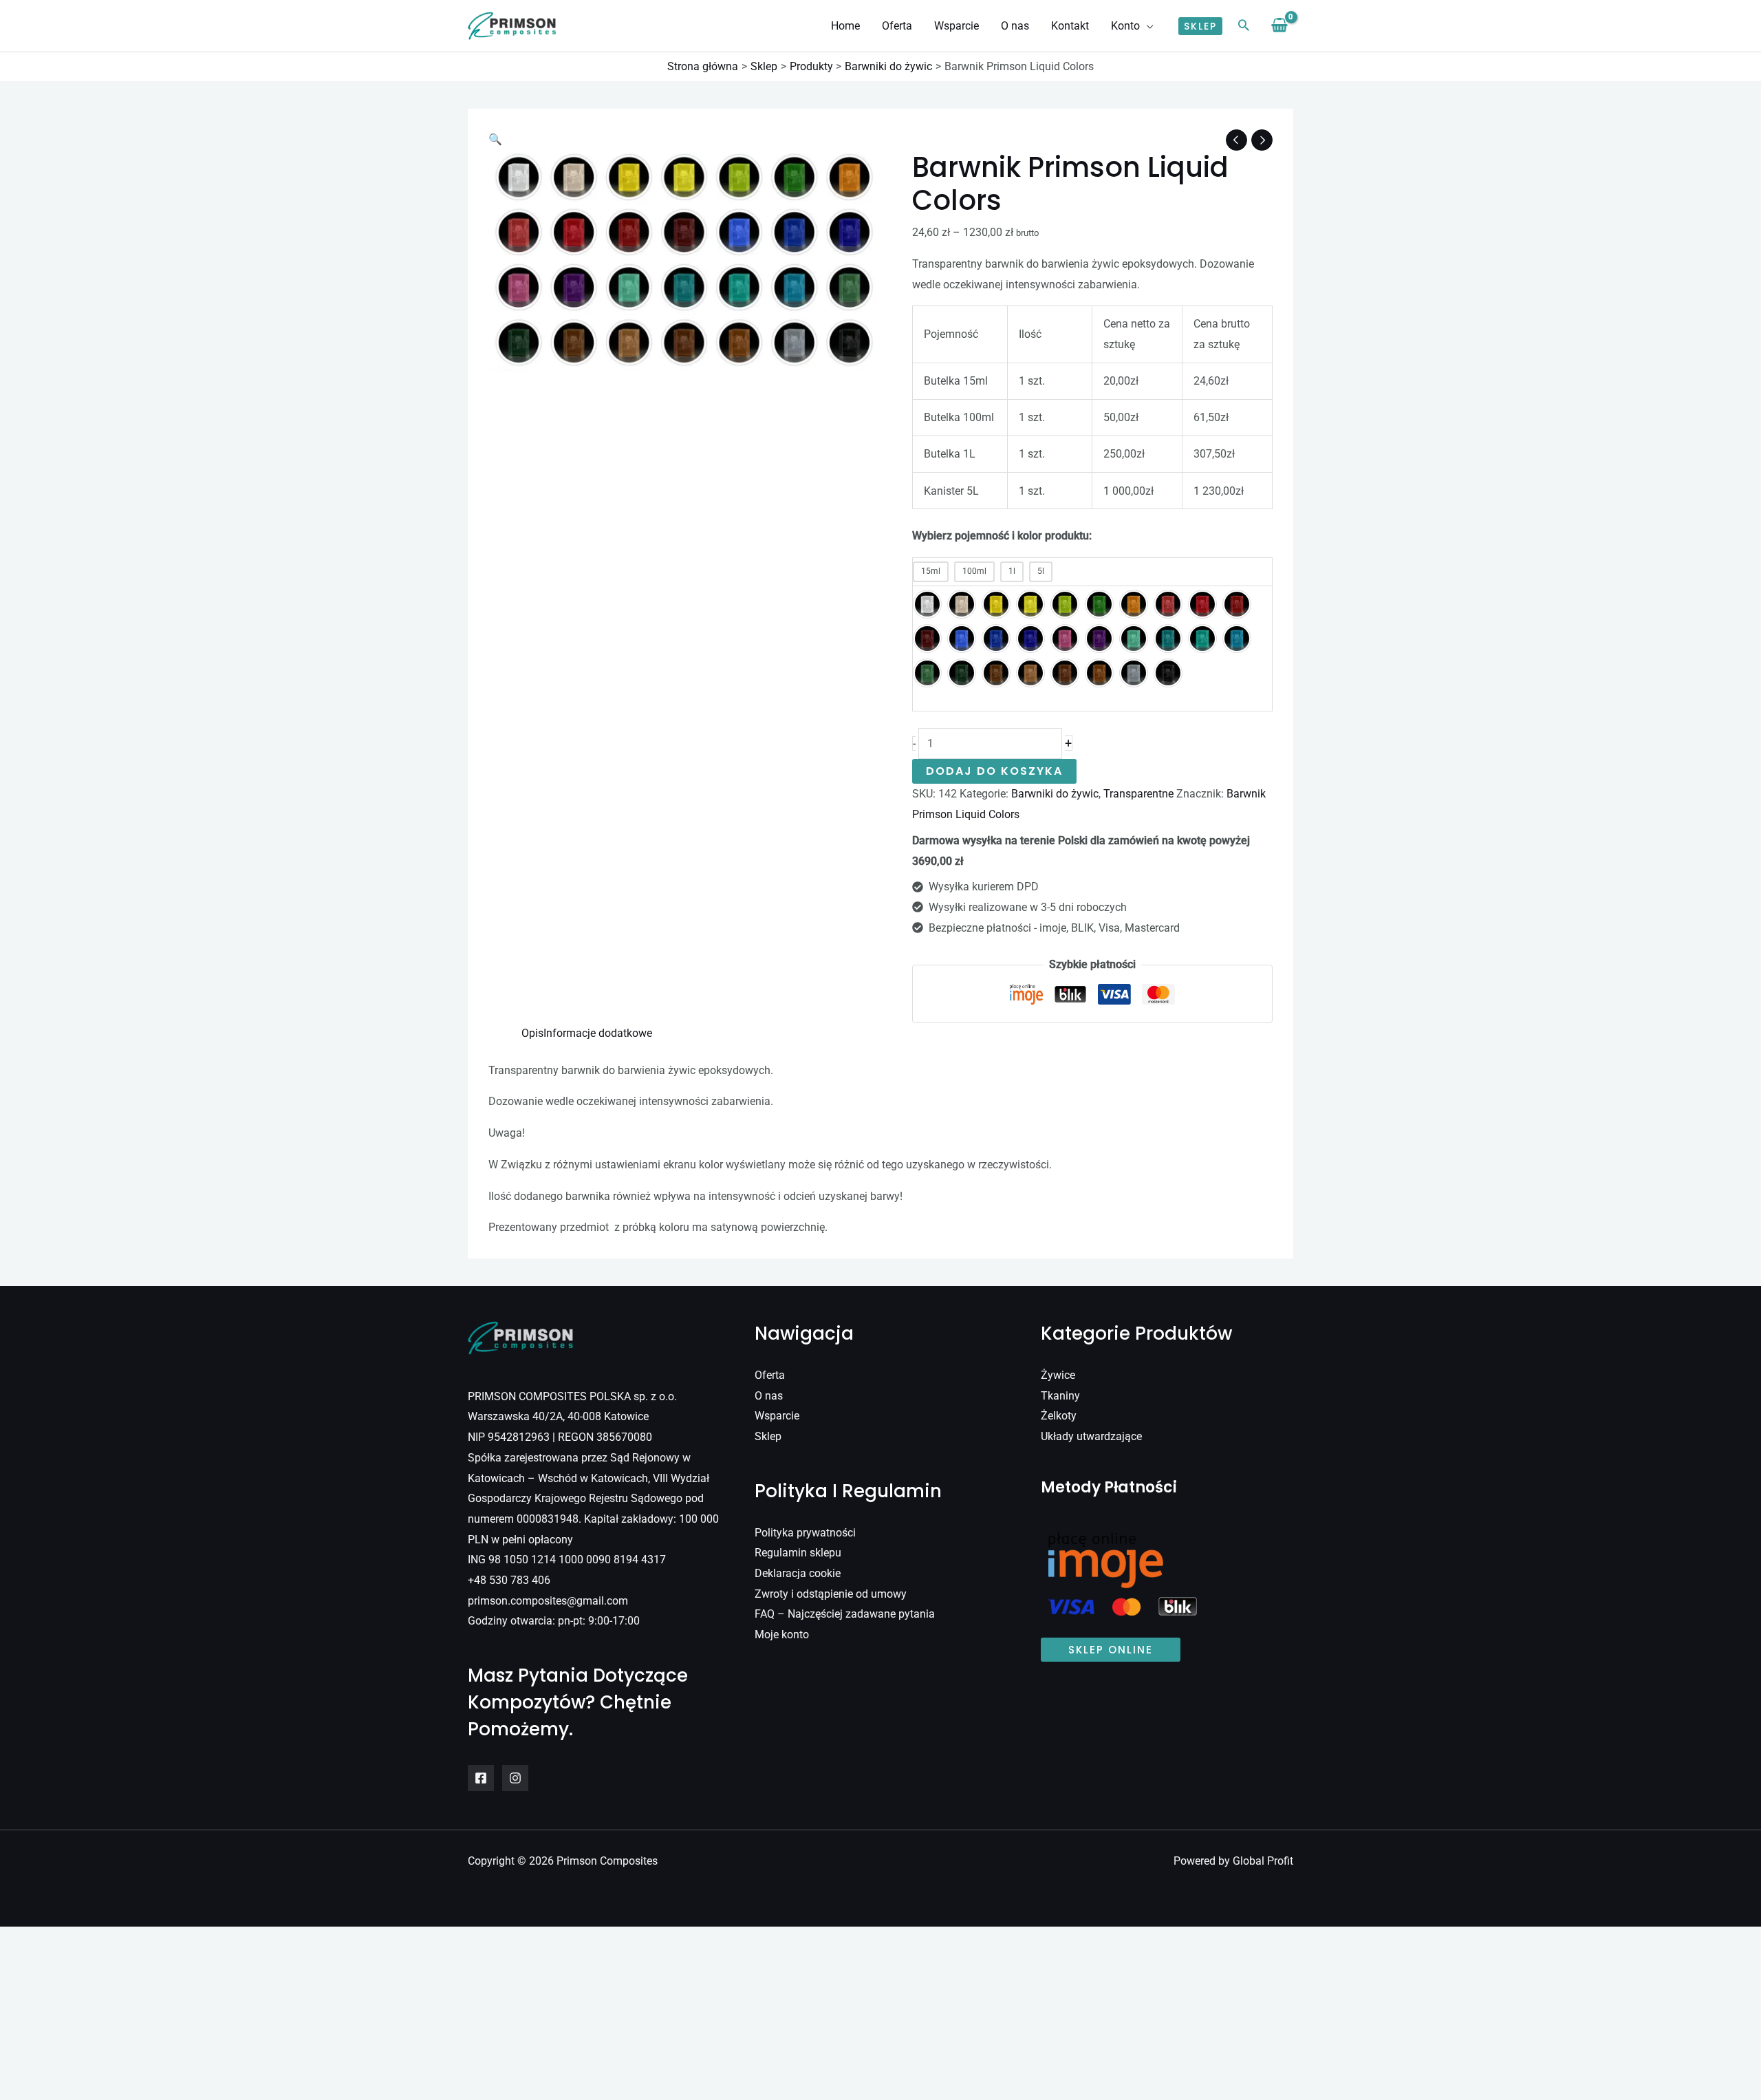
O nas (769, 1396)
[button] (1147, 26)
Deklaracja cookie (798, 1573)
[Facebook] (481, 1778)
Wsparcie (777, 1416)
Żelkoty (1059, 1416)
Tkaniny (1060, 1396)
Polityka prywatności (805, 1533)
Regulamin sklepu (798, 1553)
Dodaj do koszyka (994, 771)
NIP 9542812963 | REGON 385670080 (560, 1437)
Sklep (768, 1436)
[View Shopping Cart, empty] (1279, 26)
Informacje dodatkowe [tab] (598, 1033)
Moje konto (782, 1635)
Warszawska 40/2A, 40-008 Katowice (558, 1416)
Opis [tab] (532, 1033)
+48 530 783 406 (509, 1580)
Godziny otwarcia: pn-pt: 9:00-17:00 (554, 1621)
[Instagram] (515, 1778)
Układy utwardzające (1091, 1436)
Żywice (1058, 1375)
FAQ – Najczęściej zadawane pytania (845, 1614)
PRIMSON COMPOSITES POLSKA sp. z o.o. (572, 1396)
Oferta (770, 1375)
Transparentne (1138, 794)
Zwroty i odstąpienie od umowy (831, 1594)
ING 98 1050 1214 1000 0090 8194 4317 (567, 1560)
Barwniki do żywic (1055, 794)
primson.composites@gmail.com (548, 1601)
